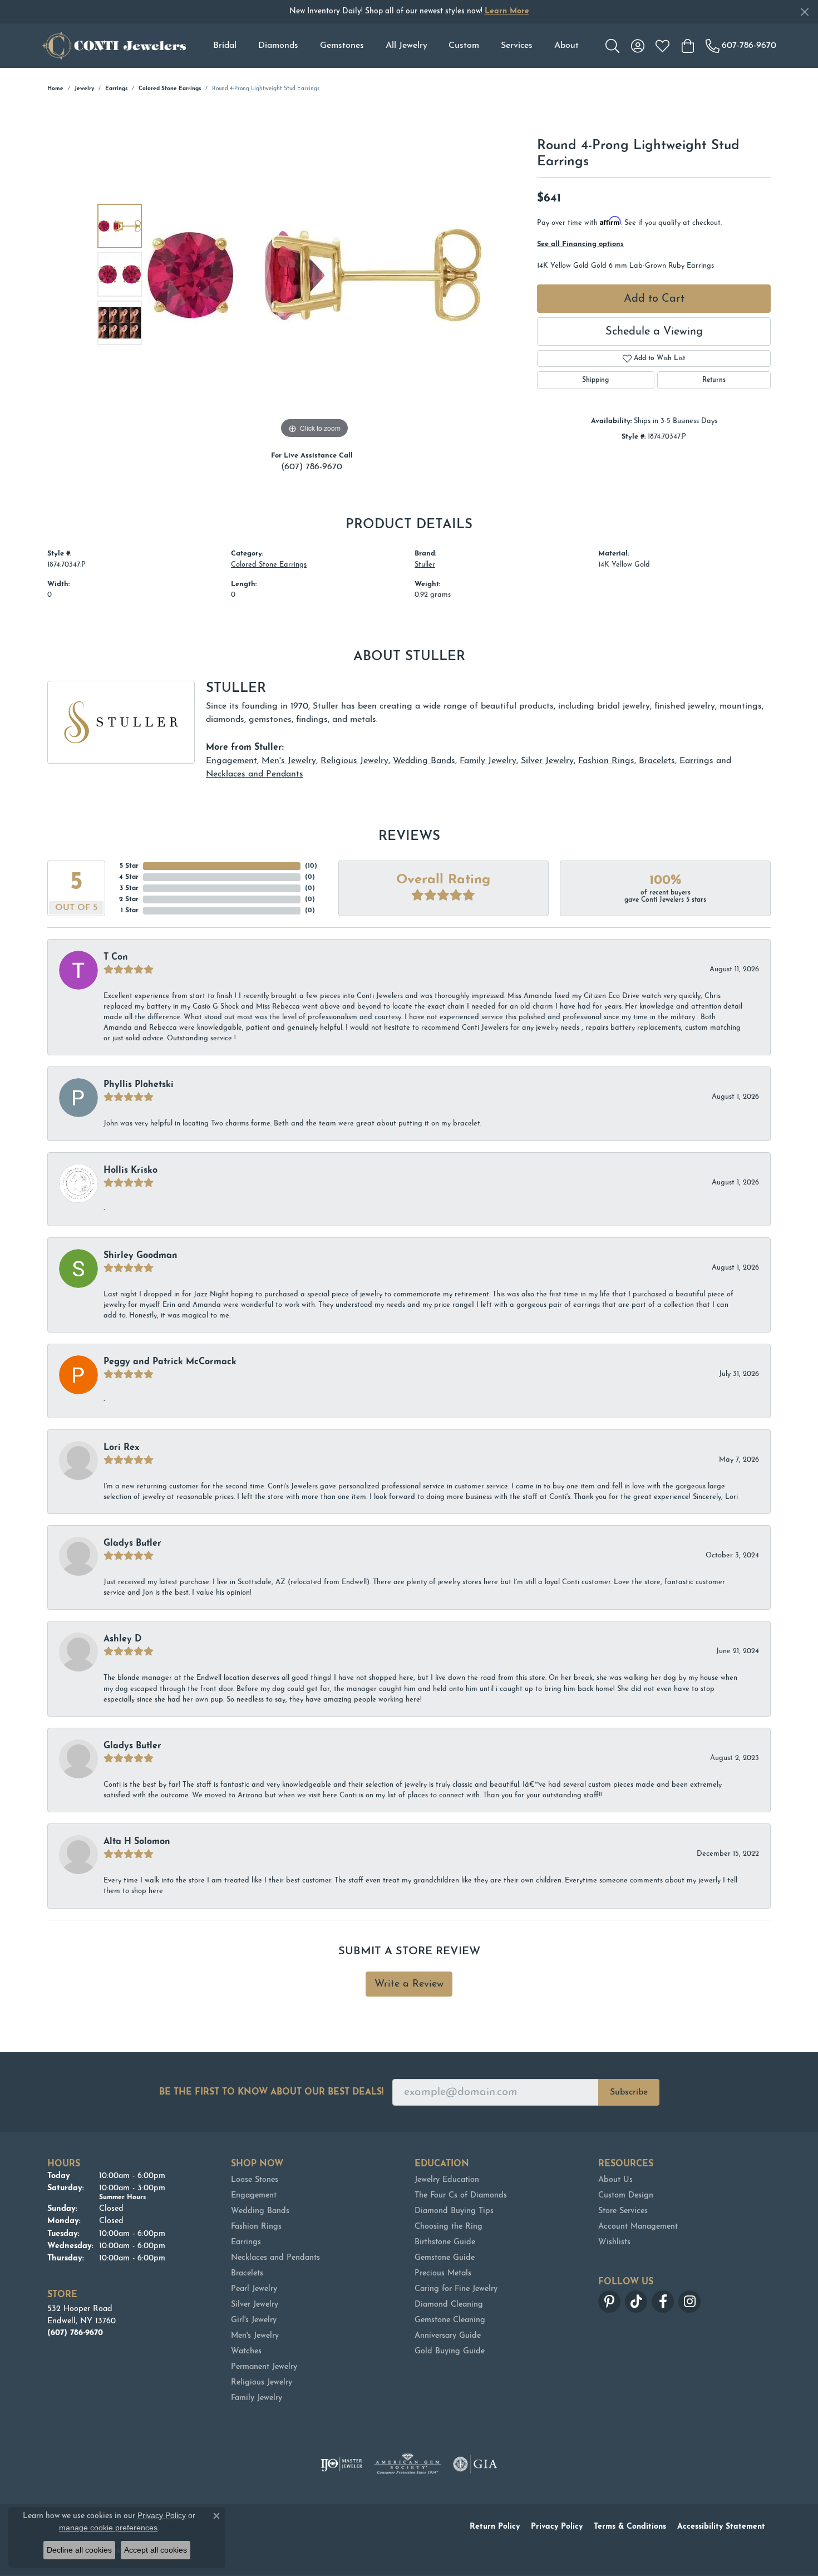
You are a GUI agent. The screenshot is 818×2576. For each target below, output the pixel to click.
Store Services (623, 2211)
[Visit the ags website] (408, 2464)
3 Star (129, 888)
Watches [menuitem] (246, 2351)
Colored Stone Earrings (170, 89)
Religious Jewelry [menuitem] (262, 2383)
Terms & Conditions (630, 2527)
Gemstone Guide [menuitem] (445, 2258)
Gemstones (342, 46)
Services (517, 46)
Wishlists (614, 2242)
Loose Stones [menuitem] (255, 2180)
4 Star (129, 877)
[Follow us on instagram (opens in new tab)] (689, 2302)
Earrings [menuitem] (246, 2242)
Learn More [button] (507, 11)
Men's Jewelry (289, 761)
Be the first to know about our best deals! (271, 2092)
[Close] (804, 12)
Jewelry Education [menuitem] (447, 2180)
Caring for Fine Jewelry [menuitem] (456, 2289)
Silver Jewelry (547, 761)
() (311, 866)
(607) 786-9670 (312, 467)
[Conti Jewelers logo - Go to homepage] (114, 46)
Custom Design (626, 2196)
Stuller (425, 565)
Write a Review (409, 1984)
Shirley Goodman (141, 1256)
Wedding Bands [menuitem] (260, 2211)
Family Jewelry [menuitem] (257, 2398)
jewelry (84, 89)
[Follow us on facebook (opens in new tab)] (663, 2302)
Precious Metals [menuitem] (443, 2273)
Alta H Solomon (137, 1842)
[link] (741, 46)
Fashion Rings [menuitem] (256, 2227)
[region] (314, 274)
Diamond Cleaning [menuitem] (449, 2305)
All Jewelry (406, 46)
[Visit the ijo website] (341, 2464)
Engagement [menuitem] (254, 2196)
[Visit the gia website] (475, 2464)
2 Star (129, 899)
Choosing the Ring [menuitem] (449, 2227)
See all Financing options (580, 244)
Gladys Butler (132, 1543)
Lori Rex (121, 1448)
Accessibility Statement (721, 2527)
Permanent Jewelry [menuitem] (264, 2367)
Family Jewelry (488, 761)
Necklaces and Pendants (255, 774)
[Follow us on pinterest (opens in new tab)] (609, 2302)
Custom (464, 46)
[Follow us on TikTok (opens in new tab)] (636, 2302)
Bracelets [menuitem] (247, 2273)
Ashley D (122, 1639)
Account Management (638, 2227)
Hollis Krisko (130, 1171)
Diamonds (278, 46)
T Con (116, 957)
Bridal (225, 46)
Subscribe (629, 2092)
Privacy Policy (557, 2527)
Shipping (595, 380)
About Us (615, 2180)
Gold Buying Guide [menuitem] (450, 2351)
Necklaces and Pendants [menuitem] (275, 2258)
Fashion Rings (606, 761)
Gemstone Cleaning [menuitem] (450, 2320)
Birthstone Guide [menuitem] (445, 2242)
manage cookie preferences (108, 2528)
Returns (714, 380)
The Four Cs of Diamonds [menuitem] (461, 2196)
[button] (612, 46)
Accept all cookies (156, 2550)
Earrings (116, 89)
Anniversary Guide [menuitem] (448, 2336)
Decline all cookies (79, 2550)
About (566, 46)
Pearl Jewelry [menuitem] (254, 2289)
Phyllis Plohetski (139, 1085)
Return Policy (495, 2527)
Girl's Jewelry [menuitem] (254, 2320)
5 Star (129, 866)
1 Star (130, 911)
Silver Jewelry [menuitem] (255, 2305)
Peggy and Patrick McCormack (170, 1362)
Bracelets (657, 761)
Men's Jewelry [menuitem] (255, 2336)
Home (55, 89)
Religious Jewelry (354, 761)
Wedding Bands (424, 761)
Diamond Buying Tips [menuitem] (454, 2211)
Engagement (231, 761)
